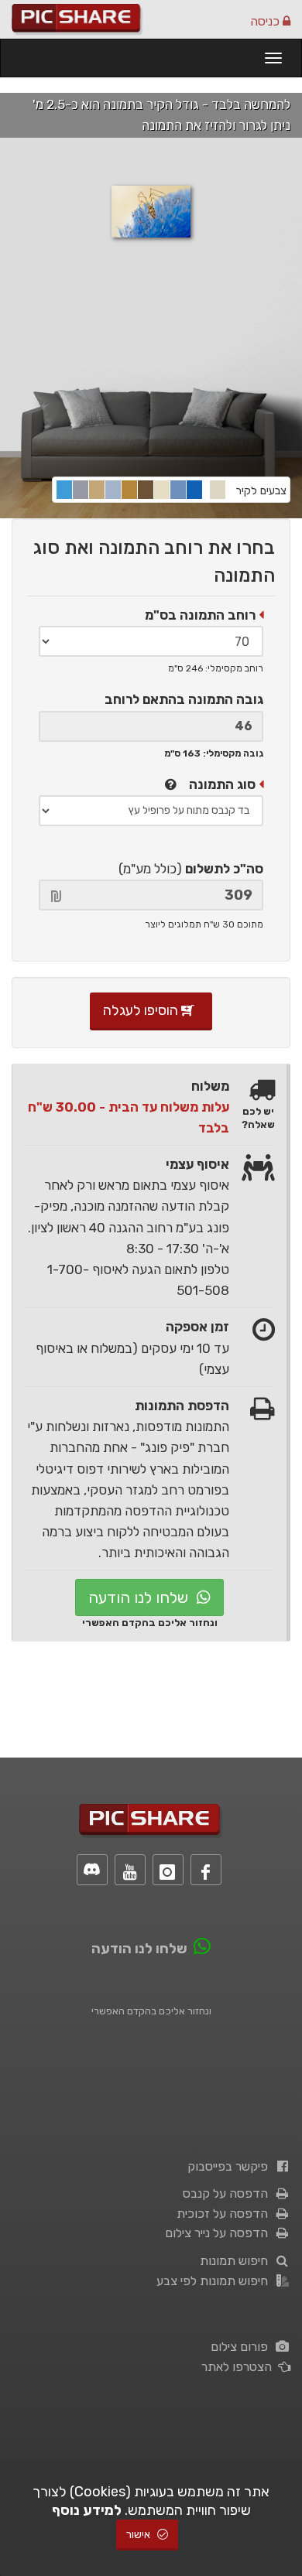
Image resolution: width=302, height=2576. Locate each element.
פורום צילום (242, 2347)
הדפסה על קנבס (228, 2193)
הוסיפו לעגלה (142, 1010)
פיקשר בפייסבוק (231, 2166)
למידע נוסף (87, 2510)
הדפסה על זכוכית (225, 2214)
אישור (139, 2535)
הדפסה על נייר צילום (220, 2233)
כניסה (266, 21)
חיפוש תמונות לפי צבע (215, 2281)
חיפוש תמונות (237, 2261)
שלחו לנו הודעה (140, 1597)
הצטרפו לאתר (240, 2367)
